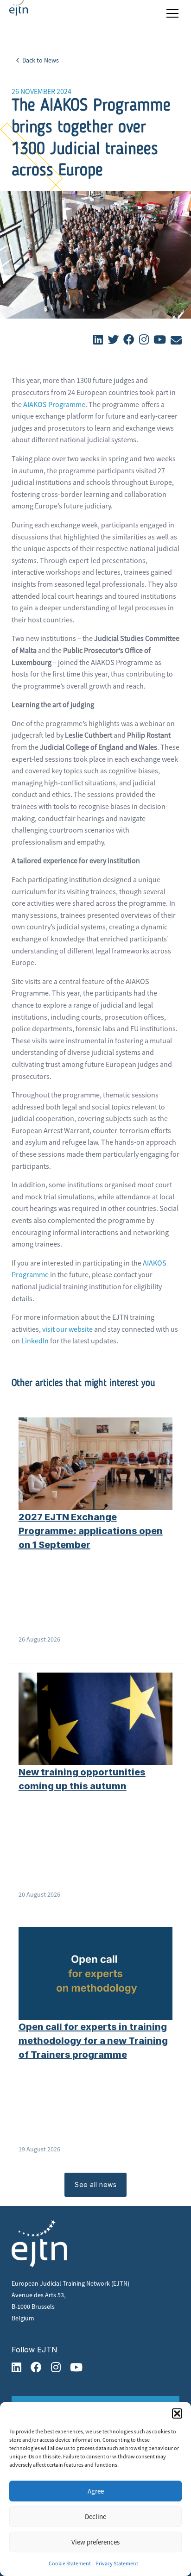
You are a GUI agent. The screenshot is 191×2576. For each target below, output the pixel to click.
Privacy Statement (117, 2563)
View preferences (95, 2542)
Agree (96, 2491)
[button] (177, 2413)
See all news (95, 2184)
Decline (95, 2516)
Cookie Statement (70, 2563)
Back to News (40, 60)
